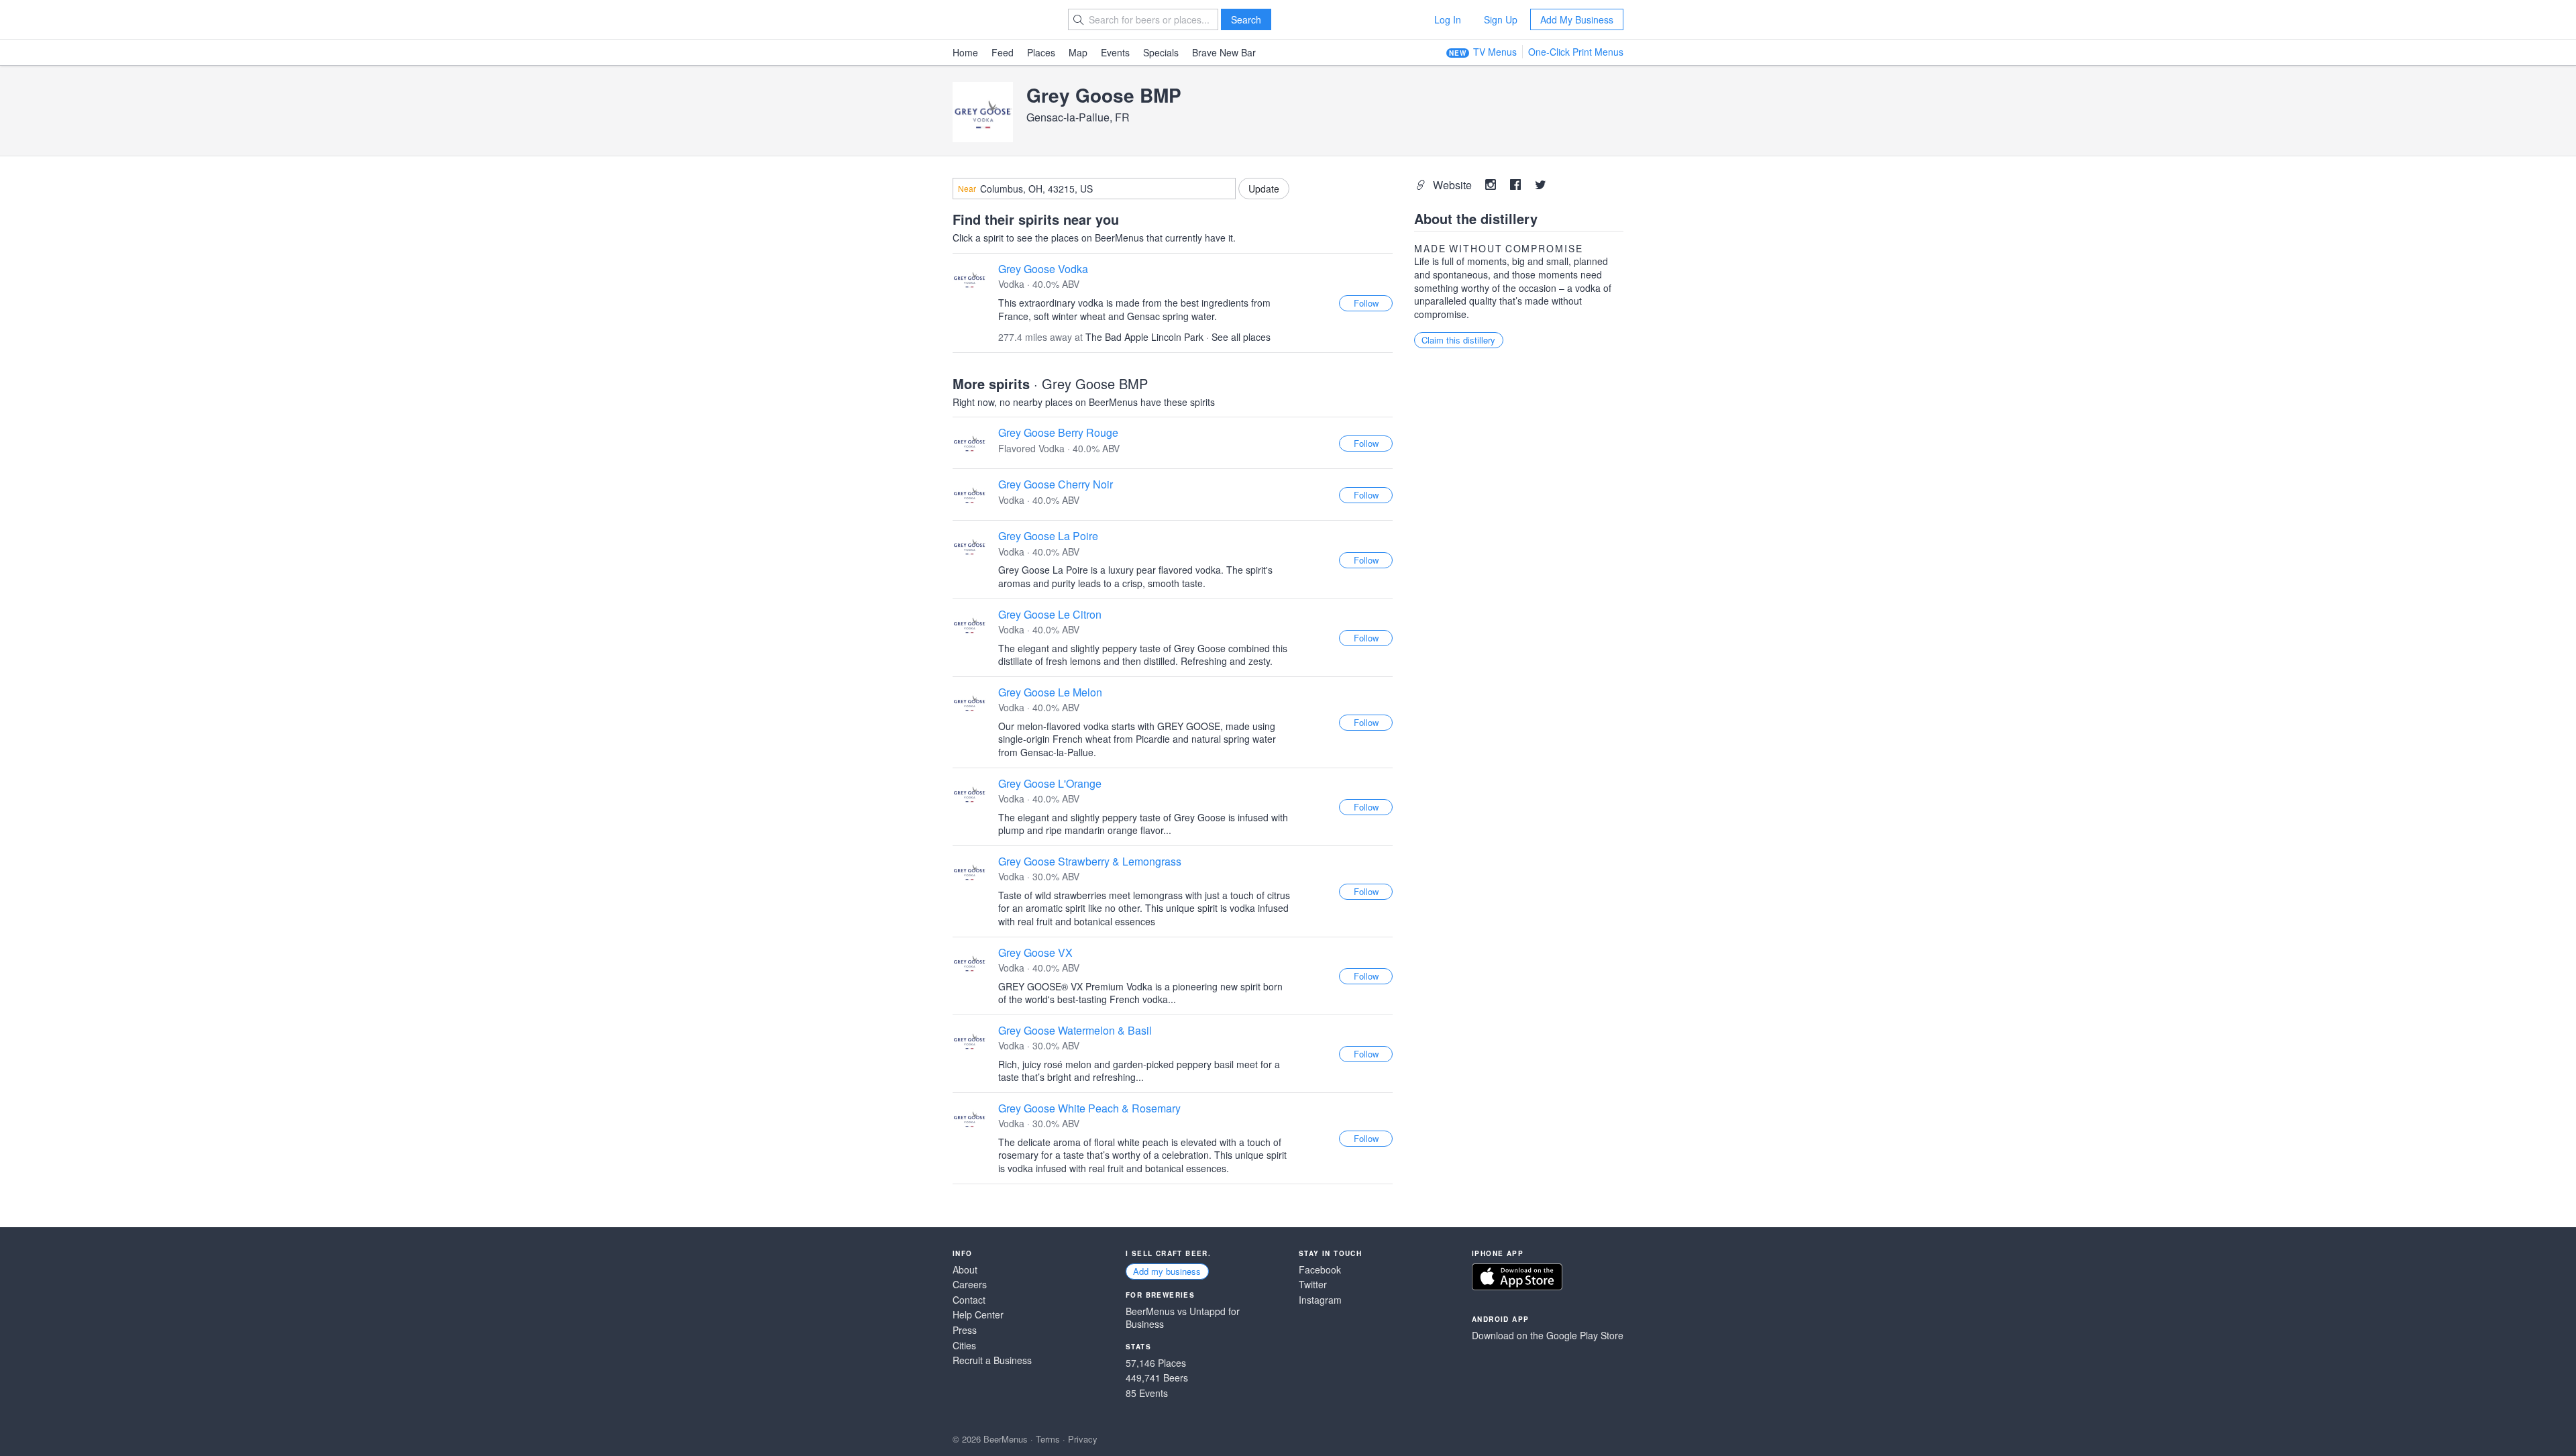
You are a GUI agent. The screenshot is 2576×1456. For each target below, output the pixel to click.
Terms (1048, 1439)
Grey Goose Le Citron (1050, 614)
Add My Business (1577, 19)
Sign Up (1501, 19)
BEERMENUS (1000, 19)
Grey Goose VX (1035, 952)
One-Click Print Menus (1576, 52)
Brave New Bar (1224, 52)
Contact (969, 1300)
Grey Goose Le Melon (1050, 692)
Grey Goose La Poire (1048, 536)
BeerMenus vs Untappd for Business (1183, 1318)
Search (1246, 19)
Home (965, 52)
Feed (1003, 52)
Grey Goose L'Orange (1050, 783)
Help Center (978, 1315)
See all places (1241, 337)
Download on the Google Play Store (1548, 1336)
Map (1078, 52)
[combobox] (1094, 189)
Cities (964, 1346)
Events (1115, 52)
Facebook (1320, 1270)
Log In (1448, 19)
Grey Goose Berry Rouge (1058, 432)
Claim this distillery (1458, 340)
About (965, 1270)
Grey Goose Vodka (1043, 269)
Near (967, 189)
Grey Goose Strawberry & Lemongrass (1090, 861)
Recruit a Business (992, 1360)
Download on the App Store (1517, 1277)
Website (1454, 185)
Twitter (1313, 1285)
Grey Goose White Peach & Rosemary (1089, 1108)
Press (965, 1330)
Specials (1161, 52)
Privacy (1083, 1439)
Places (1041, 52)
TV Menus (1495, 52)
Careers (970, 1285)
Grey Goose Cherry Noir (1056, 484)
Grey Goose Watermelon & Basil (1075, 1030)
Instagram (1320, 1300)
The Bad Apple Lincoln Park (1144, 337)
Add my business (1167, 1271)
